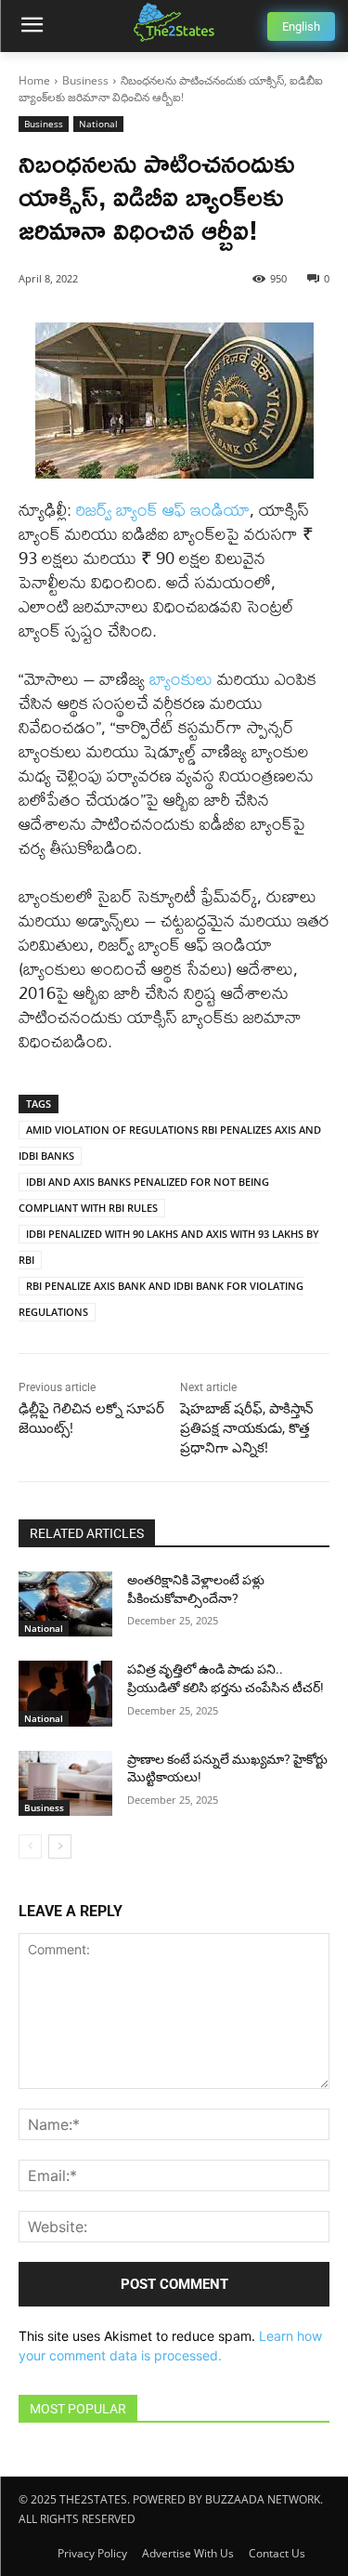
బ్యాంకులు (181, 679)
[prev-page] (30, 1847)
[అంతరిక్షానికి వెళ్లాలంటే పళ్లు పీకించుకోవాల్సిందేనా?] (65, 1604)
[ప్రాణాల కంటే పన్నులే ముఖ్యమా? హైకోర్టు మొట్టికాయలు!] (65, 1783)
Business (85, 80)
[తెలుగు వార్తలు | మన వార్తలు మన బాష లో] (174, 22)
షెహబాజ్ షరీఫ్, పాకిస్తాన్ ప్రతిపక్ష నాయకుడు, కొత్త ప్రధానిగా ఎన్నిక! (247, 1428)
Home (34, 80)
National (98, 124)
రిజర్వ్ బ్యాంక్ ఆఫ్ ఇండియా (163, 510)
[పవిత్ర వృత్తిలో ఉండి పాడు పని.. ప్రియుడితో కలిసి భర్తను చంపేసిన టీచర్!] (65, 1693)
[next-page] (60, 1847)
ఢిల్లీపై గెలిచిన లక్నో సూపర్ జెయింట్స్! (91, 1419)
